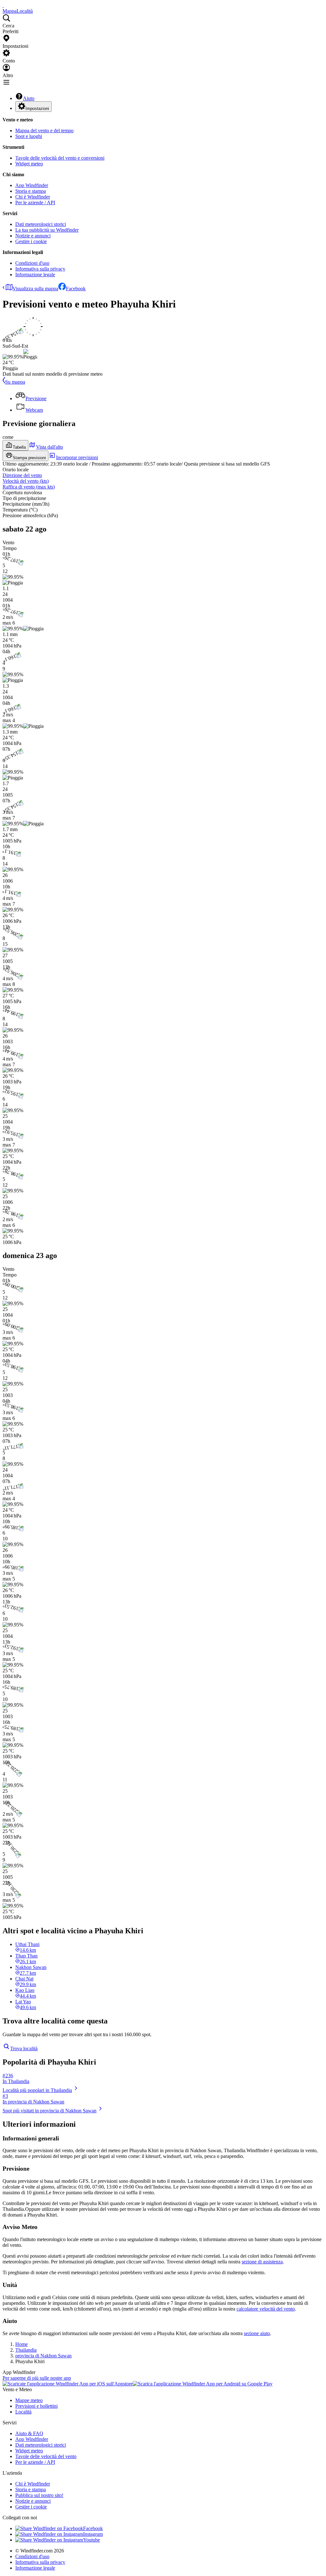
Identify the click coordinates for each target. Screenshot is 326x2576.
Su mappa (15, 382)
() (26, 481)
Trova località (24, 2048)
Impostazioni (37, 109)
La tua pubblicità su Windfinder (47, 230)
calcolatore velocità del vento (266, 2309)
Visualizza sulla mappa (35, 289)
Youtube (92, 2540)
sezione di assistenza (262, 2262)
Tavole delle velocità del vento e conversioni (60, 158)
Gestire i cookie (31, 241)
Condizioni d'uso (32, 263)
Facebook (76, 289)
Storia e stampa (31, 191)
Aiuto (29, 98)
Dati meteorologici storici (41, 224)
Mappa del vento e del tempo (44, 130)
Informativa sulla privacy (40, 269)
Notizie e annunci (33, 236)
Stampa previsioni (29, 458)
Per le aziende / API (35, 203)
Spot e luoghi (29, 136)
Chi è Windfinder (33, 197)
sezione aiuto (257, 2333)
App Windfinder (32, 185)
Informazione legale (35, 275)
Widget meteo (29, 164)
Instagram (93, 2534)
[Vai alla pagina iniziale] (3, 5)
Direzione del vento (22, 475)
